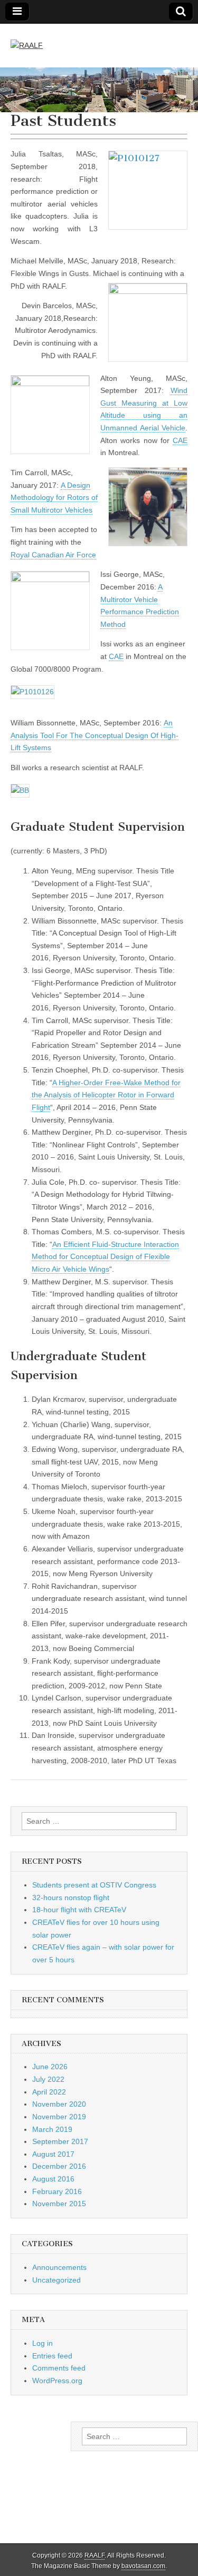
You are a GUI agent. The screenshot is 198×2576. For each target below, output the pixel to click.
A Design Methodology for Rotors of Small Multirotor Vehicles (54, 498)
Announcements (59, 2267)
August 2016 (53, 2179)
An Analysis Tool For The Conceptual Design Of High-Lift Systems (95, 735)
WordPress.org (57, 2381)
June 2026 (50, 2067)
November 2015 (59, 2204)
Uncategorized (56, 2280)
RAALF (95, 2555)
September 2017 (60, 2141)
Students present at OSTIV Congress (94, 1885)
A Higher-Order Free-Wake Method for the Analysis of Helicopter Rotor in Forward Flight (106, 1095)
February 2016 (57, 2191)
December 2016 (59, 2166)
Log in (43, 2343)
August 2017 (53, 2154)
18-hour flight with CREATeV (79, 1910)
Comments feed (59, 2368)
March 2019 (52, 2129)
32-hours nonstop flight (71, 1897)
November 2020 (59, 2104)
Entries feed (52, 2356)
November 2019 (59, 2117)
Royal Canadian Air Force (53, 555)
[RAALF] (27, 38)
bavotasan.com (143, 2566)
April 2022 (49, 2092)
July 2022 (48, 2079)
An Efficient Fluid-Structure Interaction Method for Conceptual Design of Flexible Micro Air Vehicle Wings (105, 1257)
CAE (180, 440)
